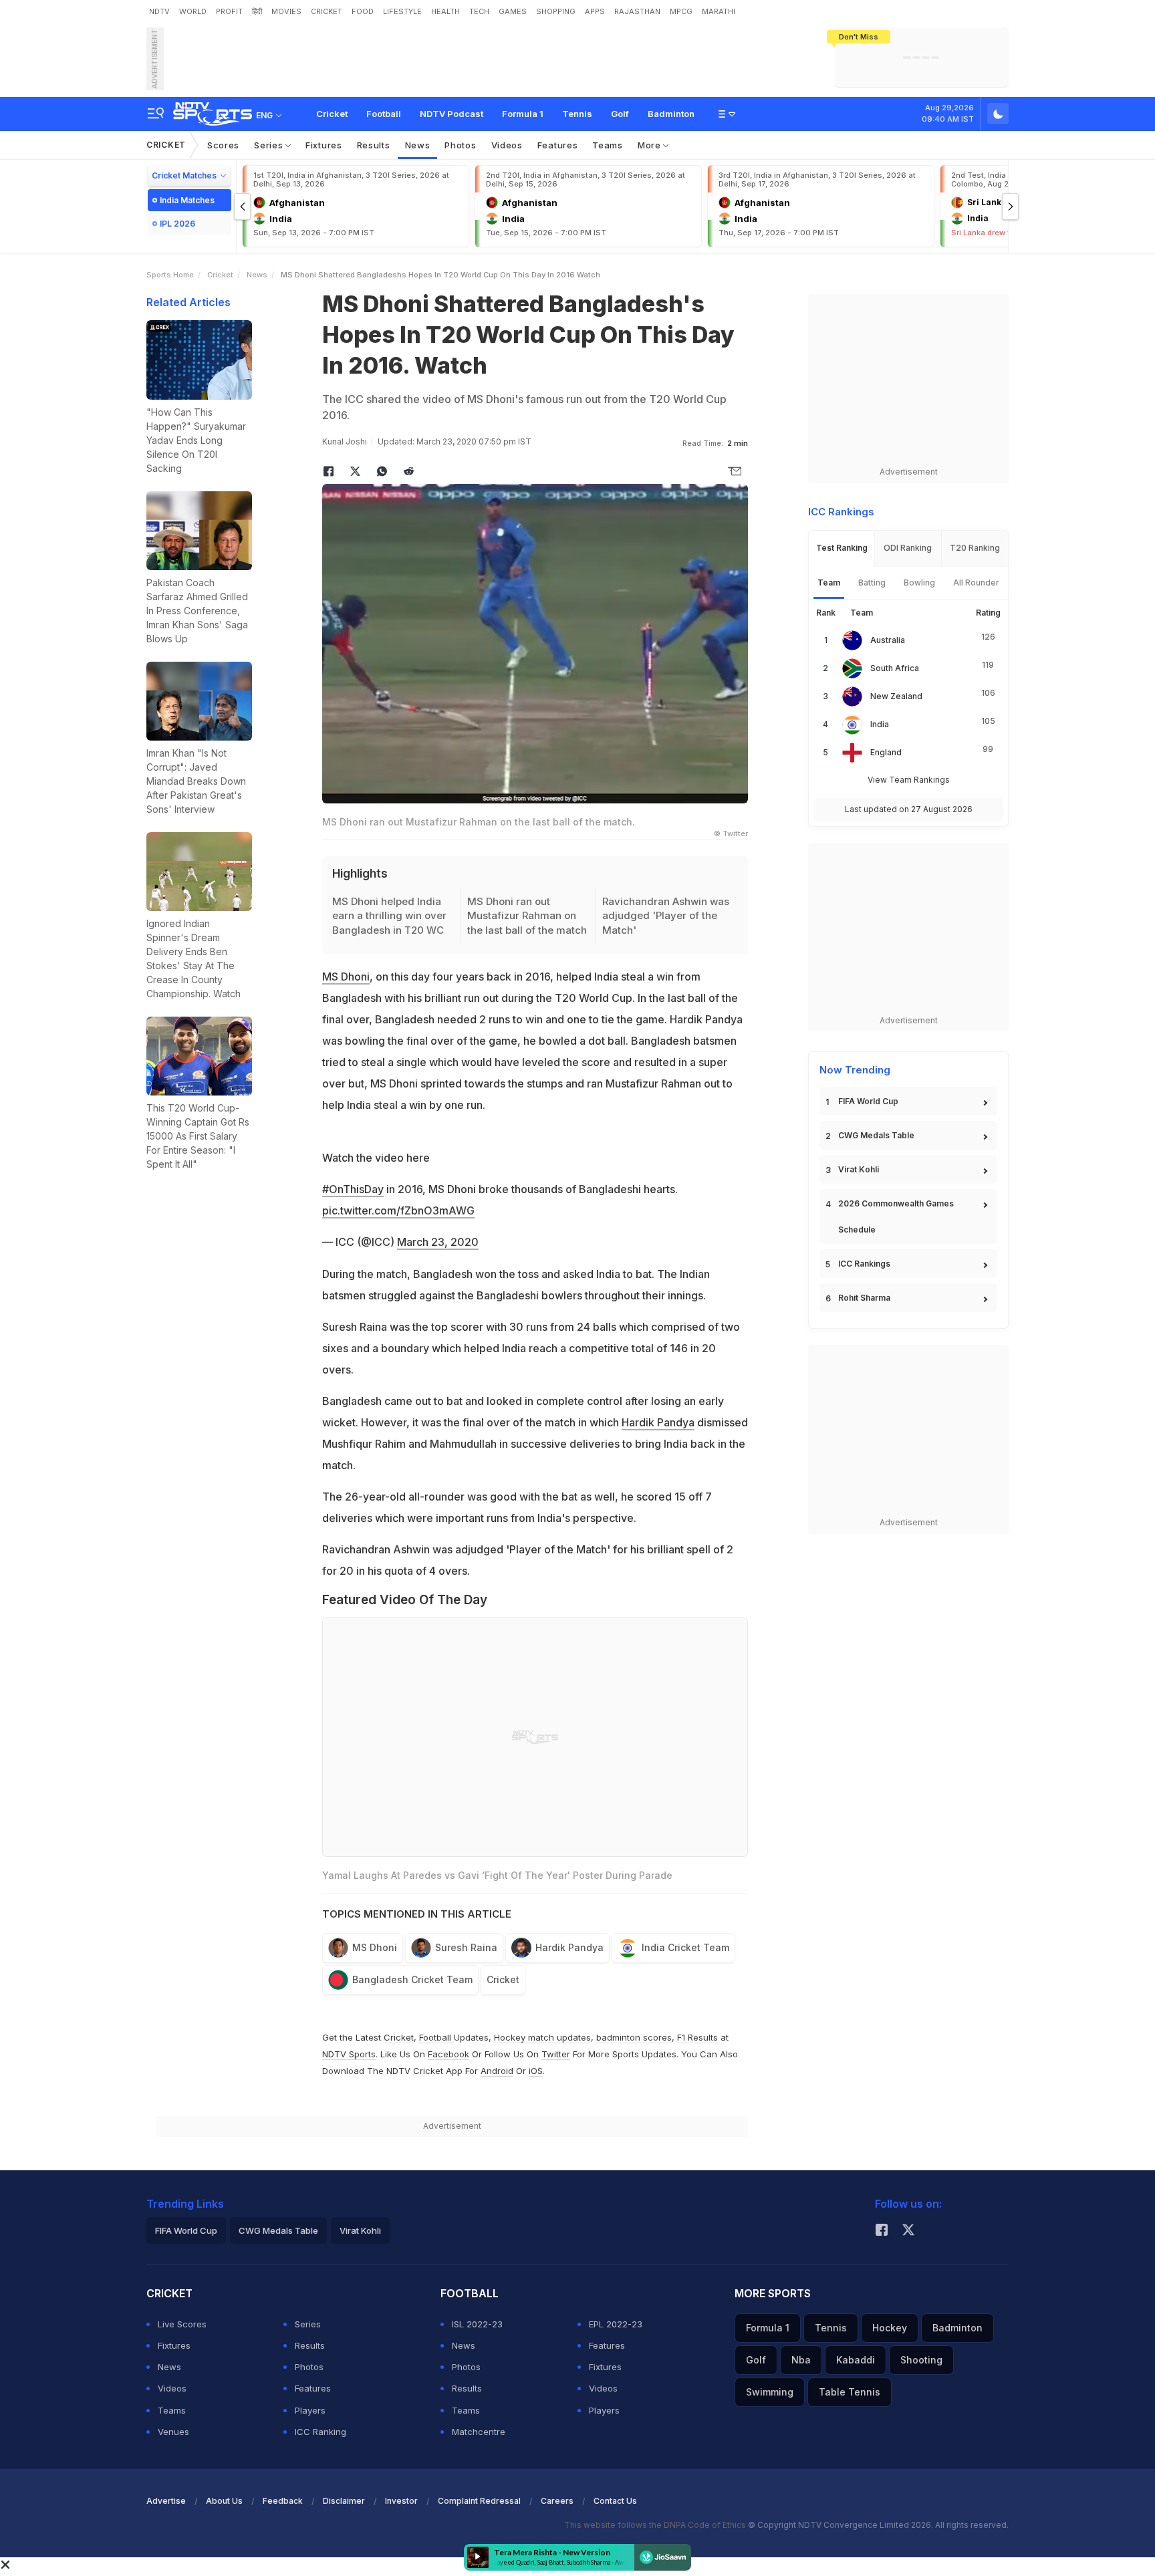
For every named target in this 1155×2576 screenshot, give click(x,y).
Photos (460, 145)
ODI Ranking (908, 548)
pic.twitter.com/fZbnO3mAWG (398, 1210)
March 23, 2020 (438, 1242)
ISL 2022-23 (477, 2324)
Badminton (671, 114)
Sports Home (170, 275)
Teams (608, 145)
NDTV (159, 11)
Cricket (332, 114)
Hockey (890, 2328)
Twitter (556, 2054)
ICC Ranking (320, 2432)
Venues (173, 2432)
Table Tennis (850, 2392)
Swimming (770, 2392)
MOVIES (286, 11)
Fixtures (324, 145)
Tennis (577, 114)
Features (558, 145)
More (651, 145)
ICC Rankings (864, 1264)
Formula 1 (523, 114)
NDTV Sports (349, 2054)
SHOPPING (556, 11)
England (886, 752)
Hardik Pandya (658, 1422)
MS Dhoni (346, 977)
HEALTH (445, 11)
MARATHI (719, 11)
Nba (801, 2360)
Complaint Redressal (479, 2501)
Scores (223, 145)
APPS (595, 11)
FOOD (363, 11)
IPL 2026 (177, 224)
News (418, 145)
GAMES (513, 11)
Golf (620, 114)
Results (374, 145)
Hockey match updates (542, 2037)
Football (384, 114)
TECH (479, 11)
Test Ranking (842, 548)
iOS (536, 2071)
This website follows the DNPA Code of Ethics (656, 2525)
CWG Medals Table (876, 1135)
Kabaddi (856, 2360)
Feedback (283, 2501)
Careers (557, 2501)
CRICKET (327, 11)
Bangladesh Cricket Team (412, 1979)
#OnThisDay (353, 1189)
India (880, 724)
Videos (507, 145)
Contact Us (615, 2501)
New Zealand (896, 696)
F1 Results (699, 2037)
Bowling (919, 583)
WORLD (193, 11)
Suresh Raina (466, 1947)
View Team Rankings (909, 780)
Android (497, 2071)
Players (310, 2410)
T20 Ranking (975, 548)
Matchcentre (479, 2432)
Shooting (921, 2360)
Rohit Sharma (864, 1298)
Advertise (166, 2501)
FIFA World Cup (868, 1101)
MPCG (681, 11)
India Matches (187, 200)
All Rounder (976, 583)
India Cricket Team (685, 1947)
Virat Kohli (859, 1169)
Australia (888, 640)
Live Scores (182, 2324)
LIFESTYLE (402, 11)
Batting (872, 583)
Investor (401, 2501)
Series (270, 145)
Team (829, 583)
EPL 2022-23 (616, 2324)
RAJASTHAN (637, 11)
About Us (224, 2501)
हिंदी (257, 11)
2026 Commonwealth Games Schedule (896, 1216)
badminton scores (634, 2037)
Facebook (448, 2054)
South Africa (895, 668)
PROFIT (229, 11)
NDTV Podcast (452, 114)
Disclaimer (344, 2501)
